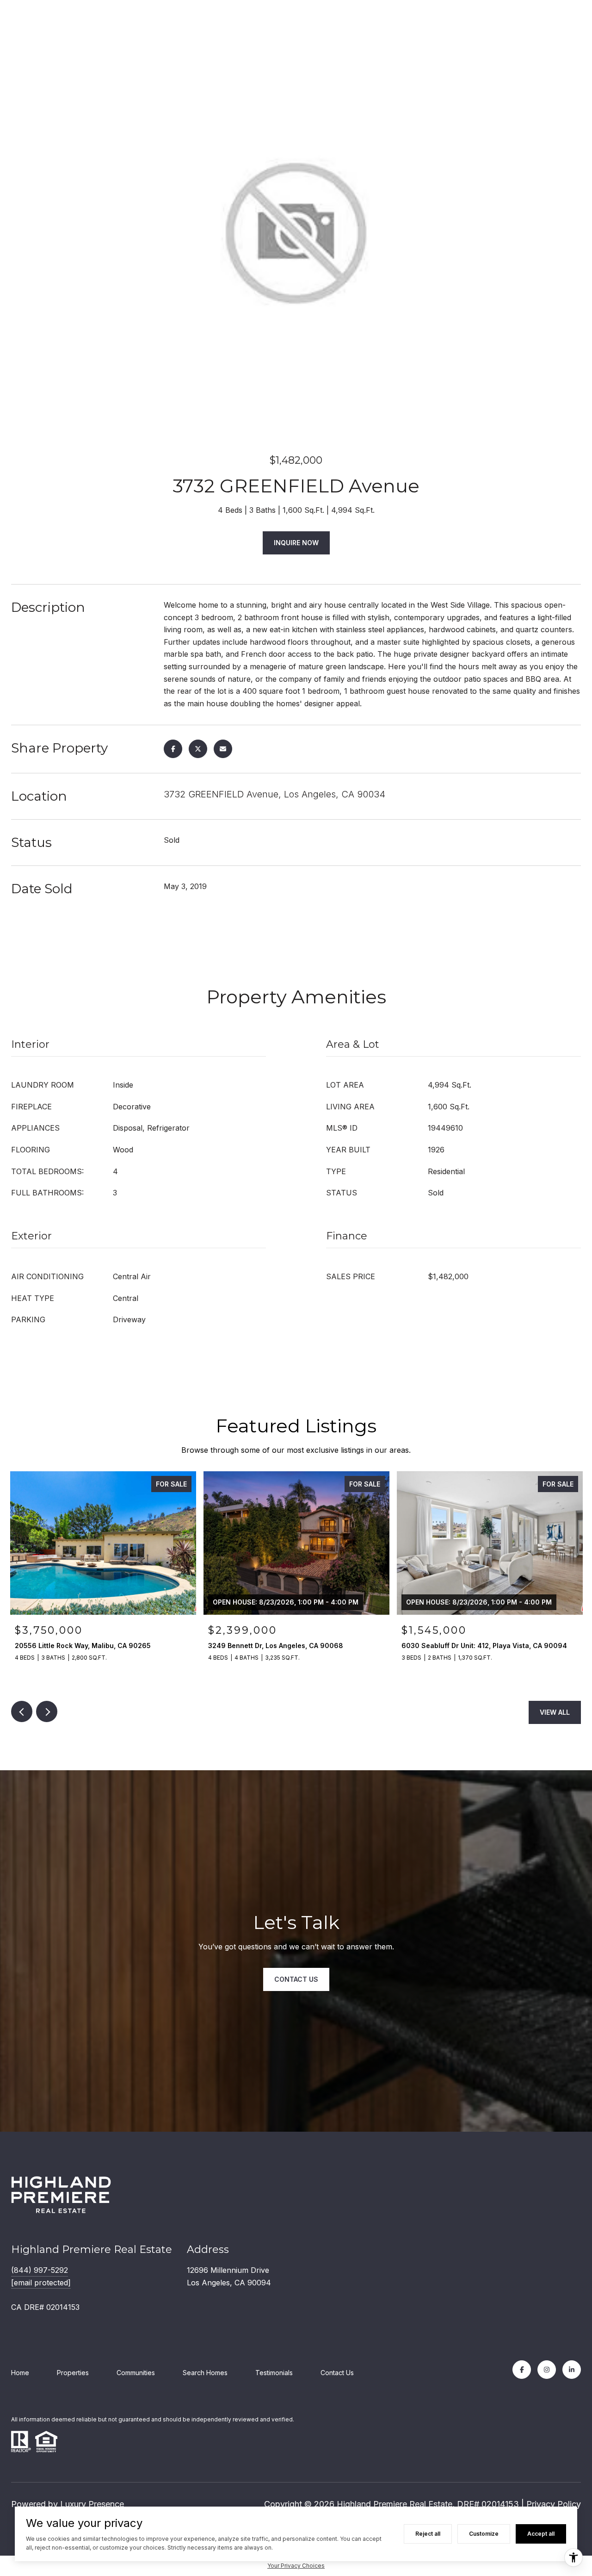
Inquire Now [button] (296, 543)
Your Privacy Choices (296, 2566)
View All (555, 1712)
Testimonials (274, 2373)
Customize (484, 2534)
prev (22, 1711)
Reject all (428, 2534)
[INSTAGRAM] (547, 2370)
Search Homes (205, 2373)
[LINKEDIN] (572, 2370)
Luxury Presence (92, 2504)
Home (20, 2373)
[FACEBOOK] (522, 2370)
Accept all (541, 2534)
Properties (73, 2373)
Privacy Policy (554, 2504)
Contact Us (337, 2373)
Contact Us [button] (296, 1979)
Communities (136, 2373)
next (47, 1711)
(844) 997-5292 (40, 2270)
